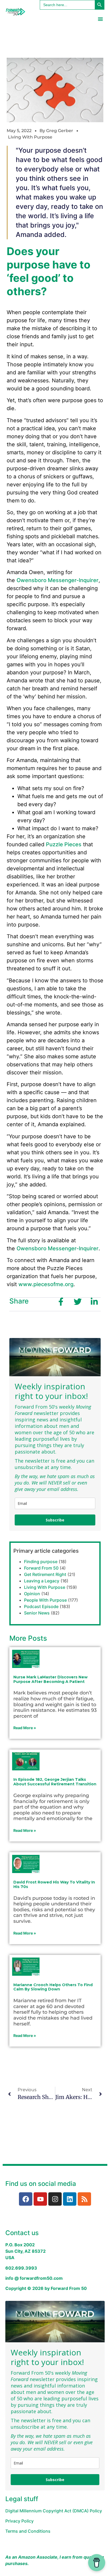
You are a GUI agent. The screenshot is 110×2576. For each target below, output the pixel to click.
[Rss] (84, 2199)
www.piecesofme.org (46, 1284)
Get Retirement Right (45, 1574)
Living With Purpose (30, 137)
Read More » (25, 1728)
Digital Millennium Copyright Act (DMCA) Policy (54, 2511)
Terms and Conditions (28, 2531)
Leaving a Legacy (42, 1581)
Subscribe (55, 1520)
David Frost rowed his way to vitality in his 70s (54, 1884)
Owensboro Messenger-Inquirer (58, 580)
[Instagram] (55, 2199)
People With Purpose (45, 1600)
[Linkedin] (70, 2199)
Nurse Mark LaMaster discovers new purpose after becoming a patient (50, 1679)
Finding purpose (41, 1562)
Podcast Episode (41, 1606)
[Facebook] (26, 2199)
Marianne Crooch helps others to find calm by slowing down (53, 1987)
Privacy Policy (19, 2521)
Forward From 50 (41, 1568)
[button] (100, 19)
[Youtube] (40, 2199)
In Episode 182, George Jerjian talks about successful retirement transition (55, 1782)
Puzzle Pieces (64, 844)
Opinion (32, 1594)
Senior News (37, 1613)
